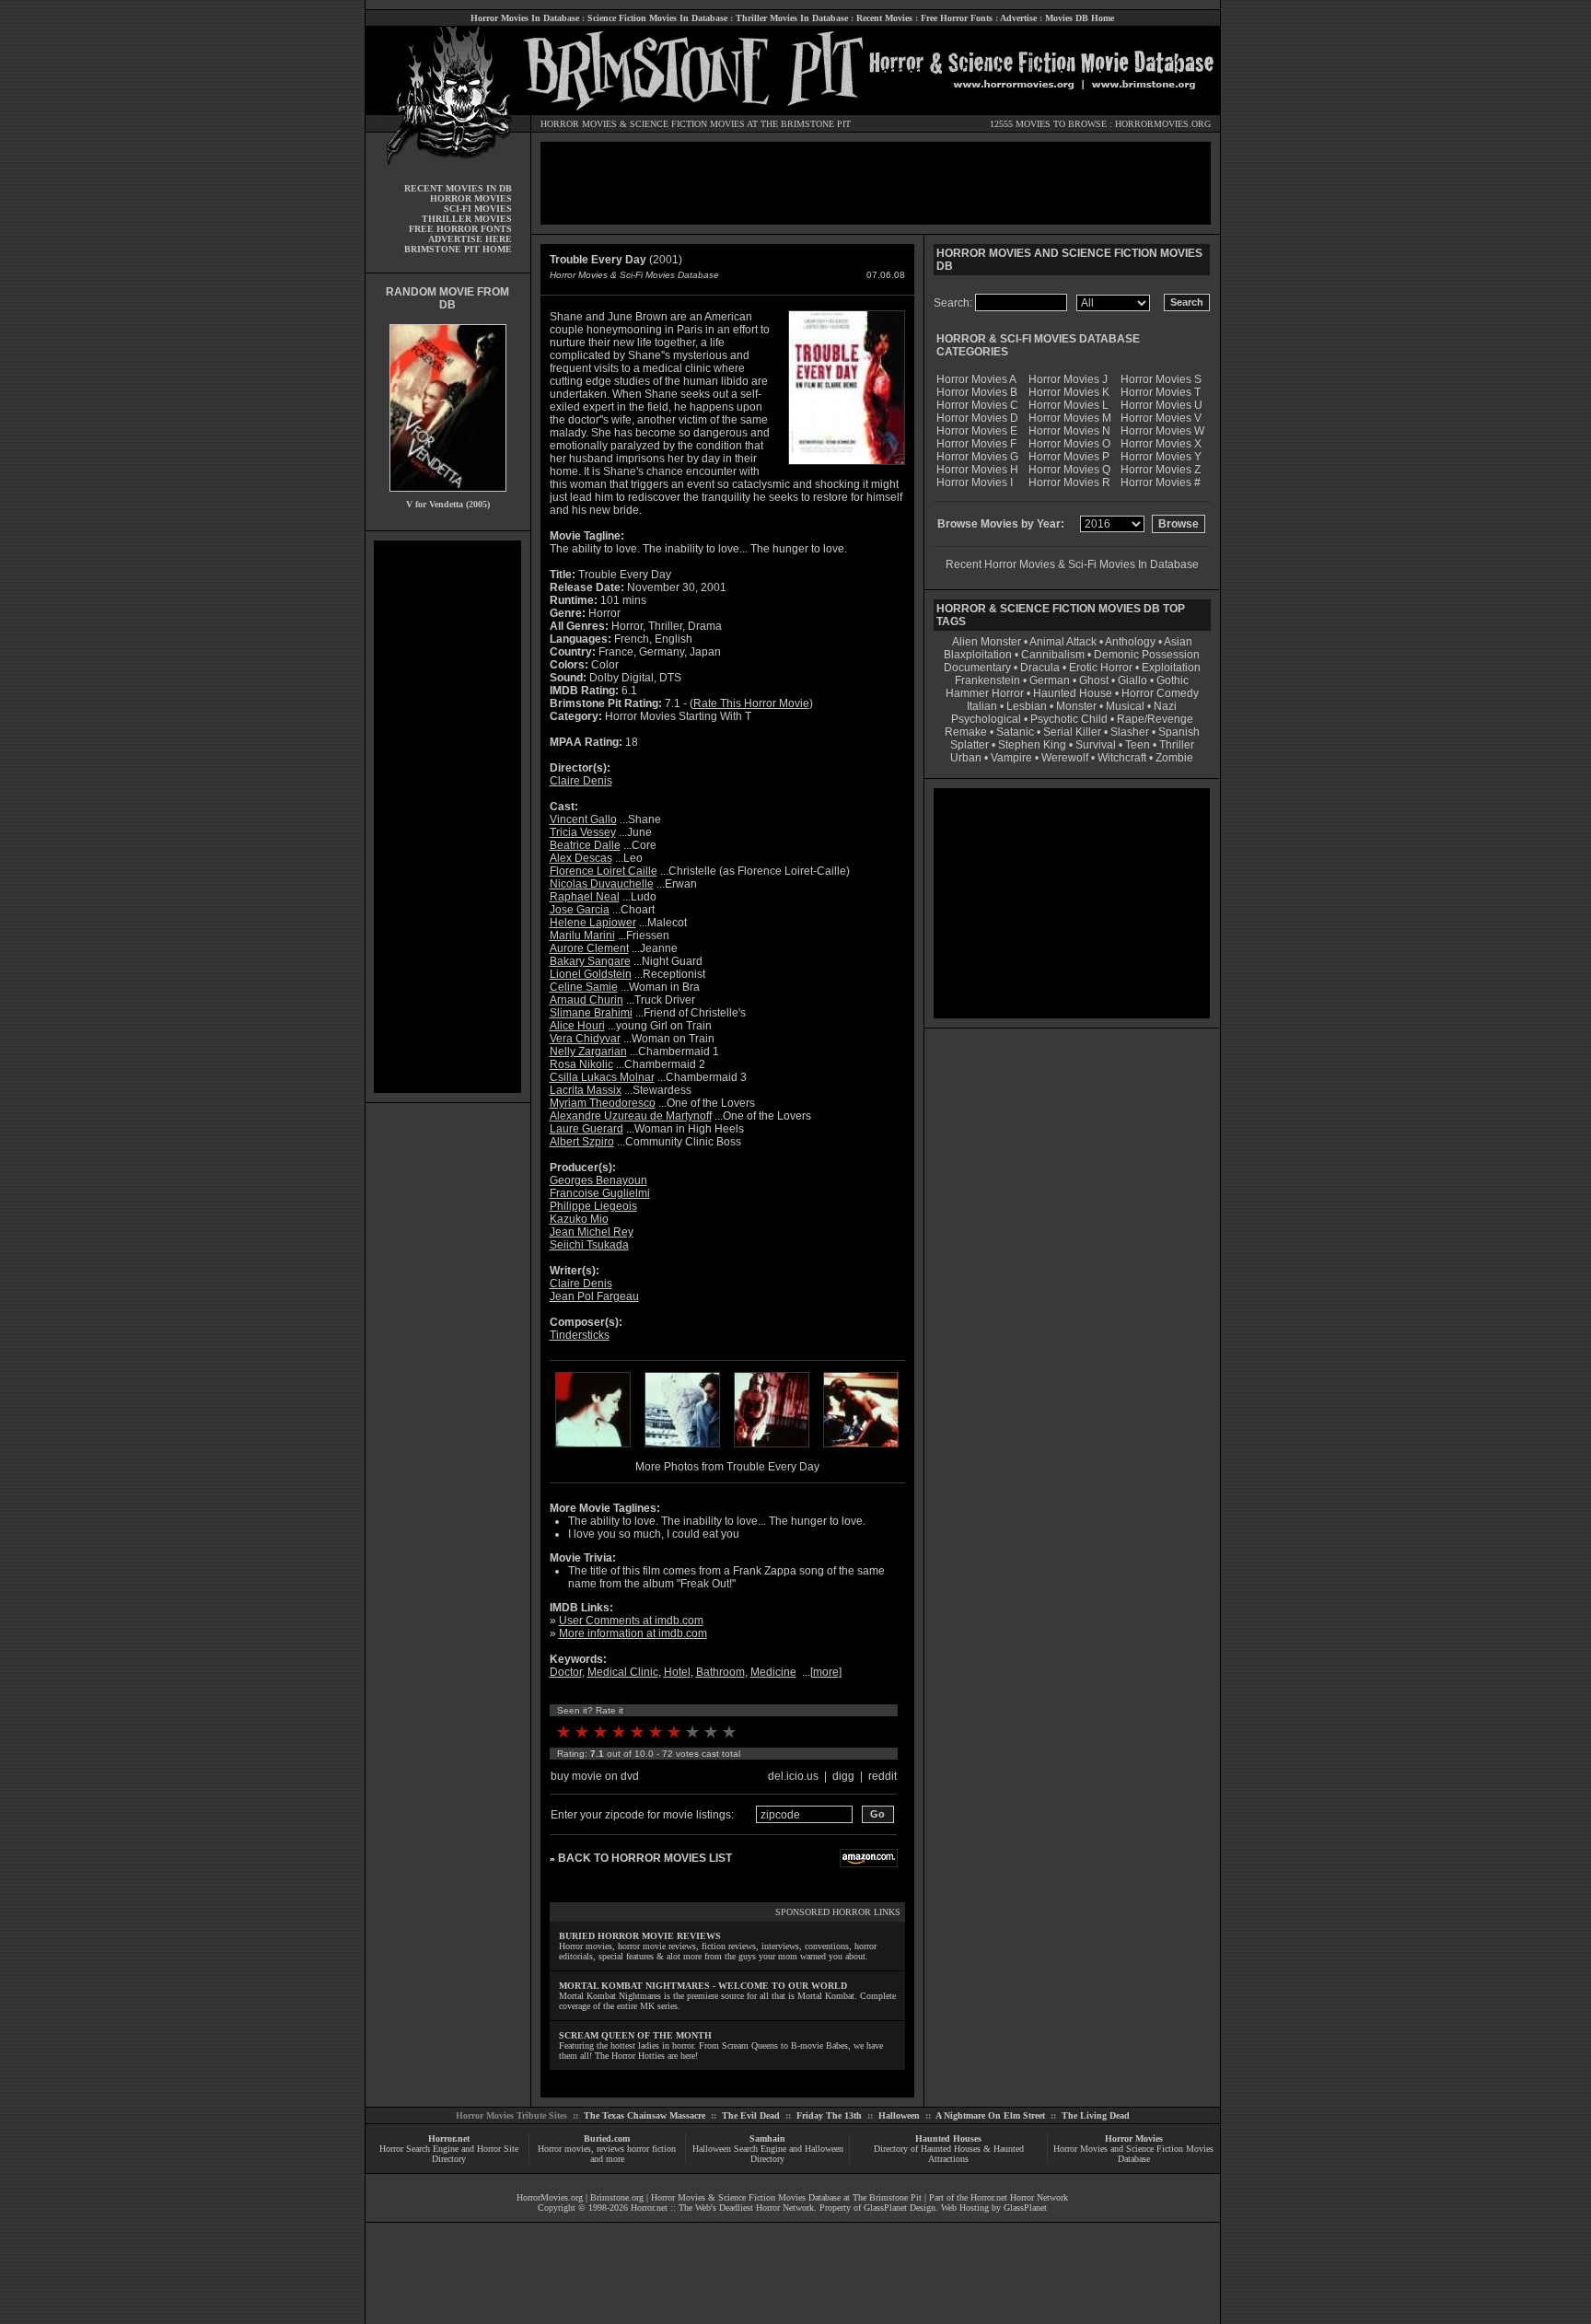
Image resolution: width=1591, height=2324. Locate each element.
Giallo (1132, 680)
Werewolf (1065, 758)
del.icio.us (793, 1776)
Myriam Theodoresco (603, 1103)
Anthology (1130, 642)
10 (729, 1732)
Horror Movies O (1069, 444)
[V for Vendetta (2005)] (448, 496)
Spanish (1179, 732)
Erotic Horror (1101, 668)
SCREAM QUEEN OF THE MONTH (635, 2035)
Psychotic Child (1069, 719)
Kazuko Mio (579, 1219)
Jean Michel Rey (592, 1232)
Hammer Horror (985, 693)
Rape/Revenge (1155, 719)
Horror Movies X (1161, 444)
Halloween (899, 2115)
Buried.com (607, 2138)
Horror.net (449, 2138)
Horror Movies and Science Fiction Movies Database (1133, 2154)
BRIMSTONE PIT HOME (458, 249)
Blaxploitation (978, 655)
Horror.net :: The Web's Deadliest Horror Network (722, 2208)
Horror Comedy (1160, 693)
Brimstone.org (617, 2197)
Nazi (1165, 706)
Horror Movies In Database (525, 18)
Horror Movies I (975, 482)
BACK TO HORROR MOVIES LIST (645, 1858)
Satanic (1015, 732)
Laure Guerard (586, 1129)
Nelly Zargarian (588, 1052)
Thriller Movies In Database (792, 18)
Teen (1138, 745)
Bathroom (720, 1672)
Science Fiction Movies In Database (657, 18)
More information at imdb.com (633, 1633)
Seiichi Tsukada (589, 1245)
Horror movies (564, 2149)
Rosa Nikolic (581, 1064)
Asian (1178, 642)
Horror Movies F (976, 444)
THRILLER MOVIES (467, 219)
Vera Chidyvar (585, 1039)
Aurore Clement (589, 948)
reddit (883, 1776)
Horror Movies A (976, 379)
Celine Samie (584, 987)
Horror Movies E (977, 431)
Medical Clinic (623, 1672)
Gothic (1173, 680)
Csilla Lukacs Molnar (602, 1077)
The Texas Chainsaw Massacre (645, 2115)
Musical (1125, 706)
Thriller (1177, 745)
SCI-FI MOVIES (478, 209)
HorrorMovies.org (550, 2197)
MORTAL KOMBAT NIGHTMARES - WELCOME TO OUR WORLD (703, 1986)
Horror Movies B (977, 392)
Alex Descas (581, 858)
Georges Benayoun (598, 1180)
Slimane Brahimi (591, 1013)
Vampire (1011, 758)
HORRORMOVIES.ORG (1163, 124)
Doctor (566, 1672)
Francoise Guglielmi (600, 1193)
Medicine (773, 1672)
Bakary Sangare (590, 961)
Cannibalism (1053, 655)
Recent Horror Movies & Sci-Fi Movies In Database (1072, 564)
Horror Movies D (977, 418)
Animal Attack (1063, 642)
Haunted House (1073, 693)
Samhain (767, 2138)
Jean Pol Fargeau (594, 1296)
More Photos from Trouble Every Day (727, 1467)
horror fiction (651, 2149)
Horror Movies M (1070, 418)
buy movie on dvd (595, 1776)
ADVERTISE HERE (470, 239)
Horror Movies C (977, 405)
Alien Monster (987, 642)
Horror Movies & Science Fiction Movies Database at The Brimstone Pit (786, 2197)
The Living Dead (1096, 2115)
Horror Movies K (1069, 392)
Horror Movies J (1068, 379)
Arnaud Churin (586, 1000)
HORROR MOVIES (579, 124)
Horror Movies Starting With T (678, 716)
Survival (1096, 745)
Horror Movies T (1161, 392)
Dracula (1040, 668)
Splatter (970, 745)
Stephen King (1032, 745)
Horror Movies (1134, 2138)
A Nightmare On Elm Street (990, 2115)
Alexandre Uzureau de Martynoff (631, 1116)
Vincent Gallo (583, 819)
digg (843, 1776)
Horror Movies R (1069, 482)
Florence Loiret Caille (604, 871)
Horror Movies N (1069, 431)
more (826, 1672)
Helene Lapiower (593, 923)
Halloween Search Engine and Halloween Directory (768, 2154)
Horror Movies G (977, 457)
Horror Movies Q (1069, 470)
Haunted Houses (948, 2138)
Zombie (1174, 758)
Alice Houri (577, 1026)
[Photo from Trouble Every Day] (593, 1449)
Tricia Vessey (583, 832)
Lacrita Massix (586, 1090)
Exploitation (1171, 668)
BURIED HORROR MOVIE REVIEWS (640, 1936)
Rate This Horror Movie (751, 703)
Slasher (1130, 732)
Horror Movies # (1161, 482)
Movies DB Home (1080, 18)
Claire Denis (581, 781)
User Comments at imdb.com (631, 1621)
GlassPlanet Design (900, 2208)
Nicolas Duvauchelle (602, 884)
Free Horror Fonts (957, 18)
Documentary (977, 668)
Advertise (1018, 18)
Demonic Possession (1147, 655)
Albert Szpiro (582, 1142)
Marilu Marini (582, 935)
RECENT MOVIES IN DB (458, 188)
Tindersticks (580, 1335)
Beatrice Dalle (585, 845)
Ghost (1094, 680)
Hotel (677, 1672)
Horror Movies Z (1161, 470)
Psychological (986, 719)
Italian (982, 706)
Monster (1076, 706)
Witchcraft (1122, 758)
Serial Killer (1072, 732)
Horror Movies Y (1161, 457)
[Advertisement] (447, 817)
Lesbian (1028, 706)
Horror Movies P (1069, 457)
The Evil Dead (751, 2115)
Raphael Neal (585, 897)
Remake (966, 732)
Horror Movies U (1161, 405)
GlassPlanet (1025, 2208)
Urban (966, 758)
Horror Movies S (1161, 379)
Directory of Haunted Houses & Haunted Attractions (949, 2154)
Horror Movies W (1162, 431)
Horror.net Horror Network (1019, 2197)
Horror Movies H (977, 470)
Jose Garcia (580, 910)
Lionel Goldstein (591, 974)
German (1050, 680)
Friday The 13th (829, 2115)
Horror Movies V (1161, 418)
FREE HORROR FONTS (460, 229)
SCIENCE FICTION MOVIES (687, 124)
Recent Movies (884, 18)
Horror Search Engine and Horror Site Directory (449, 2154)
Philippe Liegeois (593, 1206)
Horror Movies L (1068, 405)
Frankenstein (987, 680)
